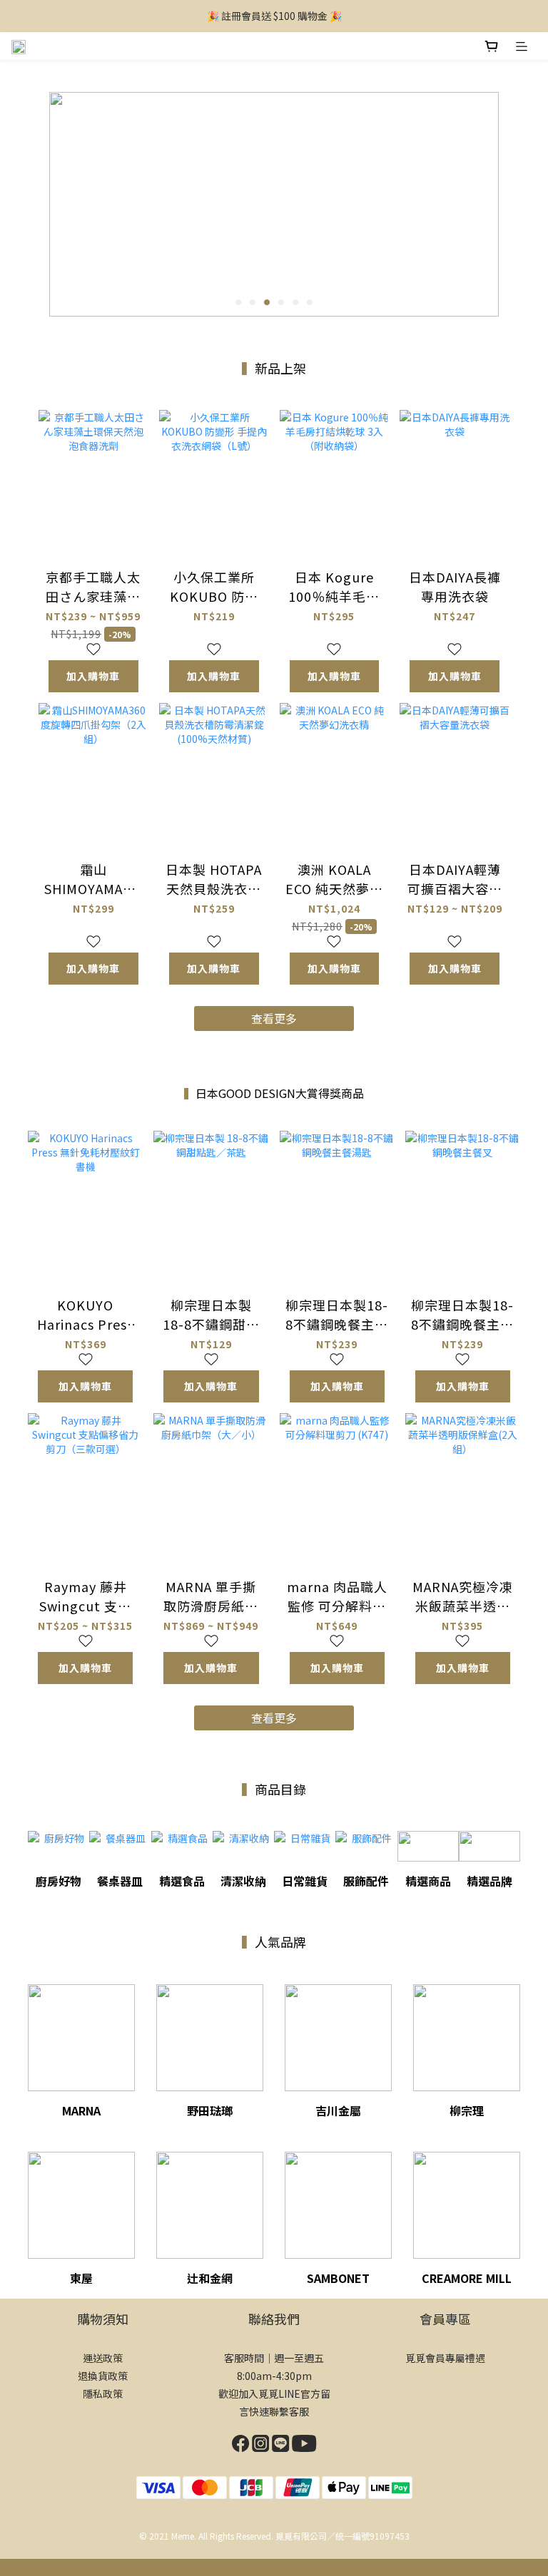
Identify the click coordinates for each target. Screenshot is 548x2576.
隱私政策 (103, 2393)
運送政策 (103, 2358)
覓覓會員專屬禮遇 (445, 2358)
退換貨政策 (103, 2376)
